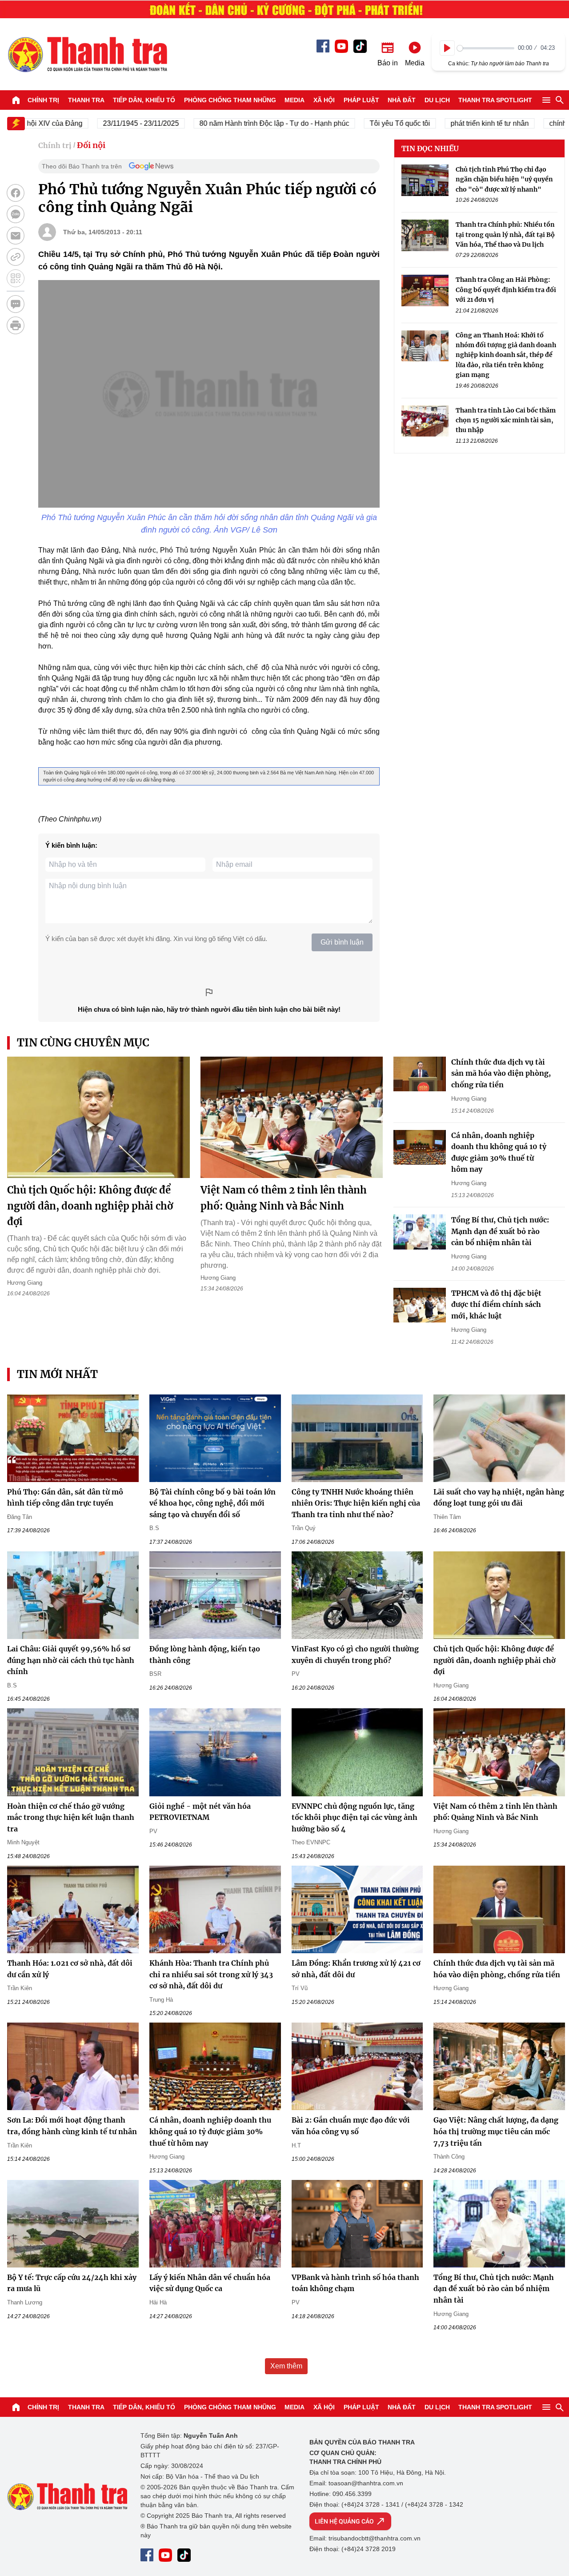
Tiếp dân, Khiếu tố (144, 100)
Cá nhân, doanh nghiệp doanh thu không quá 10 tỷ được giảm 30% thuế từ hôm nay (210, 2131)
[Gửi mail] (16, 236)
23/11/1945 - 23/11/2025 (103, 123)
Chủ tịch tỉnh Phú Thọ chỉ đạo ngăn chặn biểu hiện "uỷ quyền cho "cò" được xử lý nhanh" (504, 179)
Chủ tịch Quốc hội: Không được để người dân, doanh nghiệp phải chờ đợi (90, 1206)
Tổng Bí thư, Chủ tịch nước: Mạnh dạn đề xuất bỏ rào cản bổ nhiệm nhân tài (500, 1231)
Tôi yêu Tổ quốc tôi (362, 123)
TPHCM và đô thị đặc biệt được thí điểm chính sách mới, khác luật (496, 1304)
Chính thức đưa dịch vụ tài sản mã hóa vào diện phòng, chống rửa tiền (501, 1073)
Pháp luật (361, 100)
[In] (16, 325)
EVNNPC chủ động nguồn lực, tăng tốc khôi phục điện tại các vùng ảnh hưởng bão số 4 (355, 1817)
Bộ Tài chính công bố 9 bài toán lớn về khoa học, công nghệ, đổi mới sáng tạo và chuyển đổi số (212, 1503)
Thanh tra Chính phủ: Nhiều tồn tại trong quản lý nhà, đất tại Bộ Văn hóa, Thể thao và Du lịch (505, 234)
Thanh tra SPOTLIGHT (495, 100)
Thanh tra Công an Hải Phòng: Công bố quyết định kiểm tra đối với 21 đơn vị (506, 290)
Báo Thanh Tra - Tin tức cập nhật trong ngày (87, 54)
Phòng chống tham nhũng (230, 100)
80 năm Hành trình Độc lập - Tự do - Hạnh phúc (236, 123)
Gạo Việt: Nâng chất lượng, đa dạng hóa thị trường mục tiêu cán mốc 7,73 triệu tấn (496, 2131)
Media (295, 100)
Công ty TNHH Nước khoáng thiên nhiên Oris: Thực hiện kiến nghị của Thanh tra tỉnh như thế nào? (356, 1503)
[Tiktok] (360, 46)
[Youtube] (341, 46)
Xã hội (324, 100)
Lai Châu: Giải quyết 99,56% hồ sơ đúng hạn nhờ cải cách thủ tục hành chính (71, 1660)
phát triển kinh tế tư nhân (452, 123)
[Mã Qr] (16, 278)
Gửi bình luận (342, 942)
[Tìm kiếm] (560, 100)
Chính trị (43, 100)
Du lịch (437, 100)
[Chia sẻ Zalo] (16, 214)
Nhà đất (402, 100)
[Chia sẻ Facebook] (16, 193)
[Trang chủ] (16, 100)
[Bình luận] (16, 304)
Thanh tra (86, 100)
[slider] (486, 48)
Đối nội (91, 145)
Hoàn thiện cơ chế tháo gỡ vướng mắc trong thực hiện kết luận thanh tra (71, 1817)
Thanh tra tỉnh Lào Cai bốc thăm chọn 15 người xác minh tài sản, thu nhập (506, 420)
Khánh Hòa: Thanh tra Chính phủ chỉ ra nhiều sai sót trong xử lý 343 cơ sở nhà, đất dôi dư (211, 1974)
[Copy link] (16, 257)
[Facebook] (323, 46)
